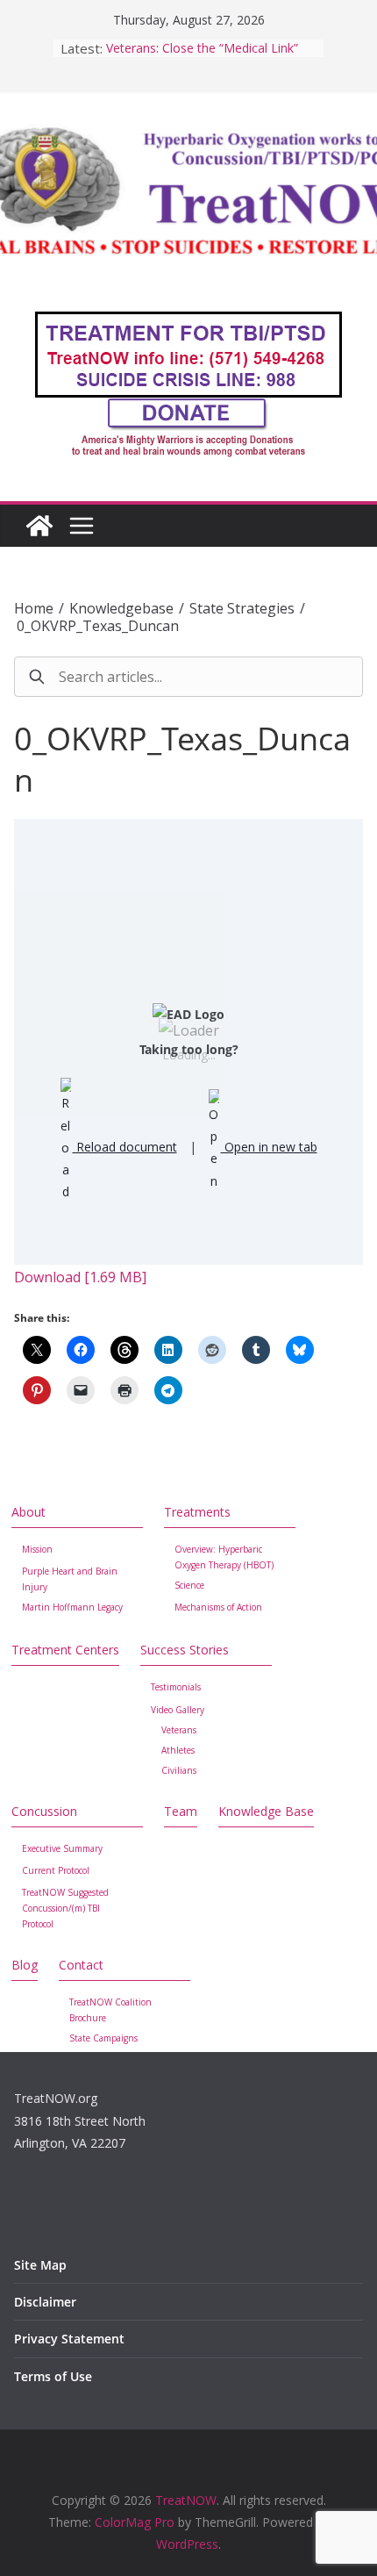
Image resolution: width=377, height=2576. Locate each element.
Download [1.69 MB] (80, 1277)
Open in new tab (269, 1147)
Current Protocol (56, 1870)
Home (34, 608)
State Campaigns (103, 2038)
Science (189, 1585)
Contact (81, 1965)
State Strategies (242, 608)
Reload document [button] (125, 1147)
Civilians (179, 1770)
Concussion (44, 1811)
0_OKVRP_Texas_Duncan (98, 626)
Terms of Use (53, 2376)
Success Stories (185, 1650)
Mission (37, 1549)
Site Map (40, 2265)
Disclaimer (45, 2302)
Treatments (197, 1512)
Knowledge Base (266, 1811)
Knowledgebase (121, 608)
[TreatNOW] (39, 526)
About (28, 1512)
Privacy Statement (69, 2339)
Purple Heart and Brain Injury (70, 1579)
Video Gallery (178, 1710)
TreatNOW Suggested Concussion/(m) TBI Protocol (65, 1908)
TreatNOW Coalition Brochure (110, 2010)
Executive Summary (62, 1848)
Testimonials (176, 1687)
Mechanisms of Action (218, 1607)
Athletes (178, 1750)
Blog (25, 1965)
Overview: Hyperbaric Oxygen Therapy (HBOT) (224, 1557)
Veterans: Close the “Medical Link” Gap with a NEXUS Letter (202, 57)
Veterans (179, 1730)
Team (181, 1811)
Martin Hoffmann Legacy (72, 1607)
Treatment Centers (65, 1650)
